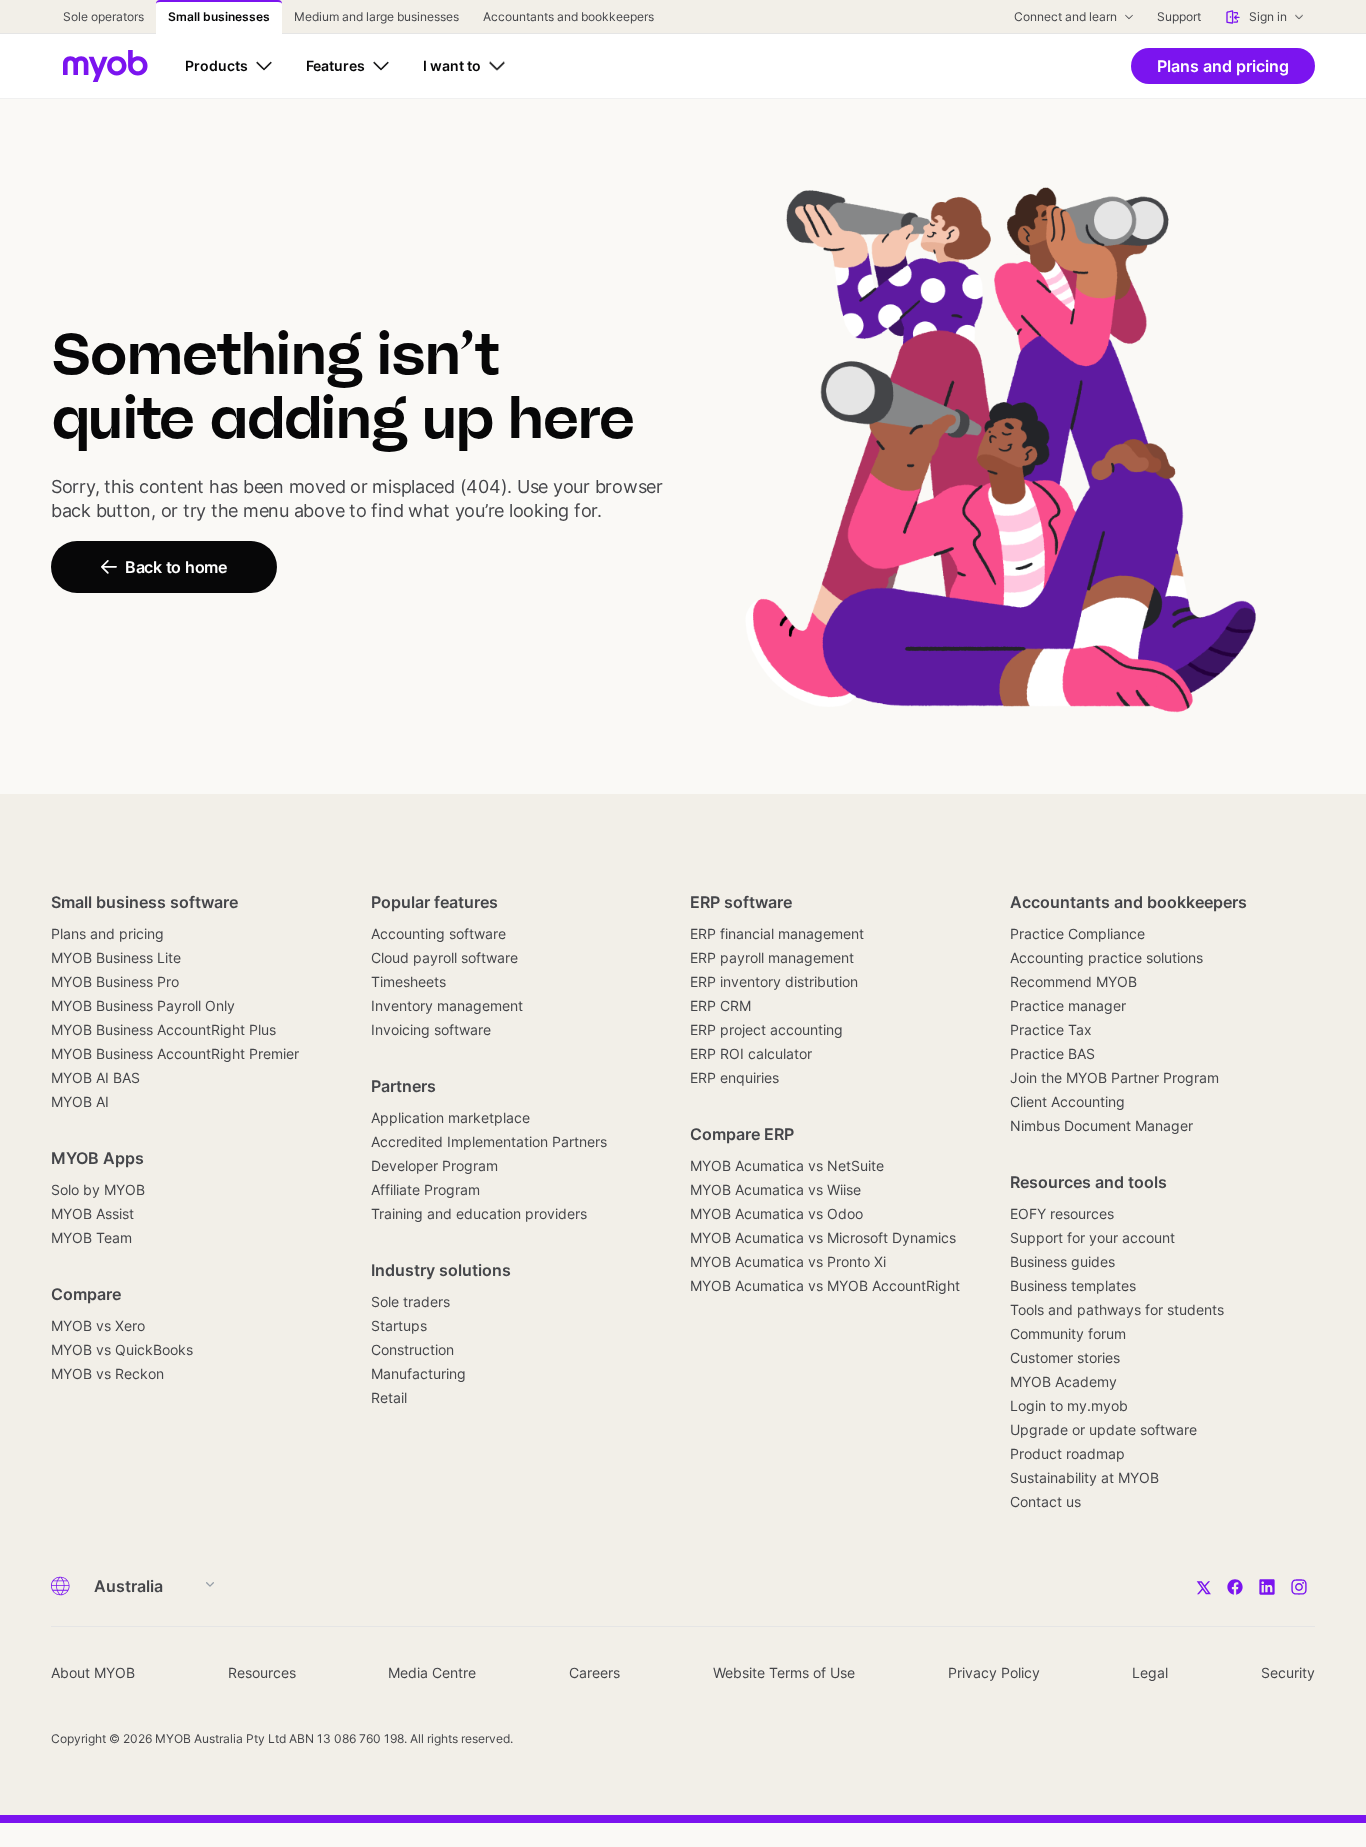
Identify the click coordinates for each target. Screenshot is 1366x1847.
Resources (262, 1672)
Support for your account (1092, 1237)
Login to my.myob (1069, 1405)
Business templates (1073, 1285)
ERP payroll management (772, 957)
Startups (399, 1325)
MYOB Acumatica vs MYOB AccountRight (825, 1285)
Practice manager (1068, 1005)
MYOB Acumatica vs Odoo (776, 1213)
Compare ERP (742, 1134)
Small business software (144, 902)
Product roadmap (1067, 1453)
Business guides (1062, 1261)
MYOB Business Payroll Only (143, 1005)
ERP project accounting (766, 1029)
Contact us (1045, 1501)
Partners (403, 1086)
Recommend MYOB (1073, 981)
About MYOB (93, 1672)
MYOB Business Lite (116, 957)
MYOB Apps (97, 1158)
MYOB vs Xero (98, 1325)
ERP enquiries (734, 1077)
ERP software (741, 902)
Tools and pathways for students (1117, 1309)
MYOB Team (91, 1237)
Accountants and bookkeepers (1128, 902)
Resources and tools (1088, 1182)
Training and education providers (479, 1213)
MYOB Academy (1063, 1381)
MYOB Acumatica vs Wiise (775, 1189)
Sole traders (410, 1301)
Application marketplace (450, 1117)
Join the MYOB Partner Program (1114, 1077)
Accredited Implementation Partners (489, 1141)
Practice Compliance (1077, 933)
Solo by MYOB (98, 1189)
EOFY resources (1062, 1213)
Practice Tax (1051, 1029)
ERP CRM (720, 1005)
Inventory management (447, 1005)
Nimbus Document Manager (1101, 1125)
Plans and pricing (107, 933)
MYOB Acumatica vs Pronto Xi (788, 1261)
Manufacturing (418, 1373)
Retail (389, 1397)
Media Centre (432, 1672)
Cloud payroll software (444, 957)
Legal (1150, 1672)
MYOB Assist (92, 1213)
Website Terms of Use (784, 1672)
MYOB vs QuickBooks (122, 1349)
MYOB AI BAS (95, 1077)
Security (1288, 1672)
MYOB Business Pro (115, 981)
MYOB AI (80, 1101)
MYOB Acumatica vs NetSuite (787, 1165)
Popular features (434, 902)
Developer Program (434, 1165)
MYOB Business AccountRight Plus (163, 1029)
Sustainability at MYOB (1084, 1477)
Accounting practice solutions (1106, 957)
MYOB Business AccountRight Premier (175, 1053)
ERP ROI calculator (751, 1053)
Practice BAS (1052, 1053)
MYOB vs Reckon (107, 1373)
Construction (412, 1349)
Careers (594, 1672)
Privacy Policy (994, 1672)
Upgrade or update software (1103, 1429)
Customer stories (1065, 1357)
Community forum (1068, 1333)
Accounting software (438, 933)
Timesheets (408, 981)
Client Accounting (1067, 1101)
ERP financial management (777, 933)
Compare (86, 1294)
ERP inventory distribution (774, 981)
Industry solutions (441, 1270)
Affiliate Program (425, 1189)
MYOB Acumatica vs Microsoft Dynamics (823, 1237)
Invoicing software (431, 1029)
